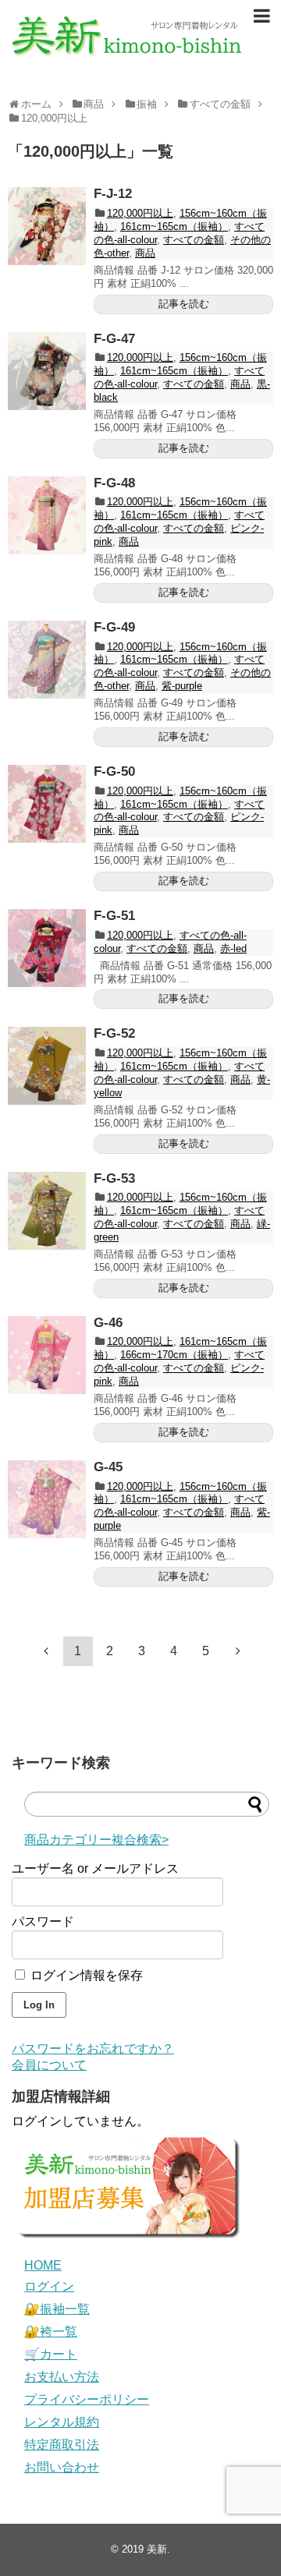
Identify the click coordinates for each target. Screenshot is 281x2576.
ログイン (49, 2286)
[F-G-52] (47, 1066)
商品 (145, 253)
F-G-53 (114, 1178)
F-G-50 (114, 771)
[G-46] (47, 1355)
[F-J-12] (47, 226)
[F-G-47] (47, 371)
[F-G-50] (47, 804)
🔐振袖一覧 (57, 2309)
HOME (43, 2265)
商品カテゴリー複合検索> (96, 1840)
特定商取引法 (62, 2445)
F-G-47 (114, 339)
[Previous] (46, 1651)
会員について (49, 2065)
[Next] (238, 1651)
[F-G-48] (47, 515)
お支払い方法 (62, 2377)
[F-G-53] (47, 1211)
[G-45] (47, 1499)
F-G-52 (114, 1033)
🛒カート (51, 2354)
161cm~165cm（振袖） (174, 226)
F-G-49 (114, 627)
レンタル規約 (62, 2422)
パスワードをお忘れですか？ (93, 2049)
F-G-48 (114, 483)
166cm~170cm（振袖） (174, 1355)
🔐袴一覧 (51, 2332)
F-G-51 (114, 916)
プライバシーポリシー (87, 2399)
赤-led (233, 948)
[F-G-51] (47, 948)
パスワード (43, 1921)
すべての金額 (194, 240)
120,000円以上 (140, 213)
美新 (157, 2549)
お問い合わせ (62, 2467)
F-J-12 (113, 194)
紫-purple (182, 686)
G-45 (108, 1467)
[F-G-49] (47, 660)
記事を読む (184, 304)
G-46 (108, 1323)
